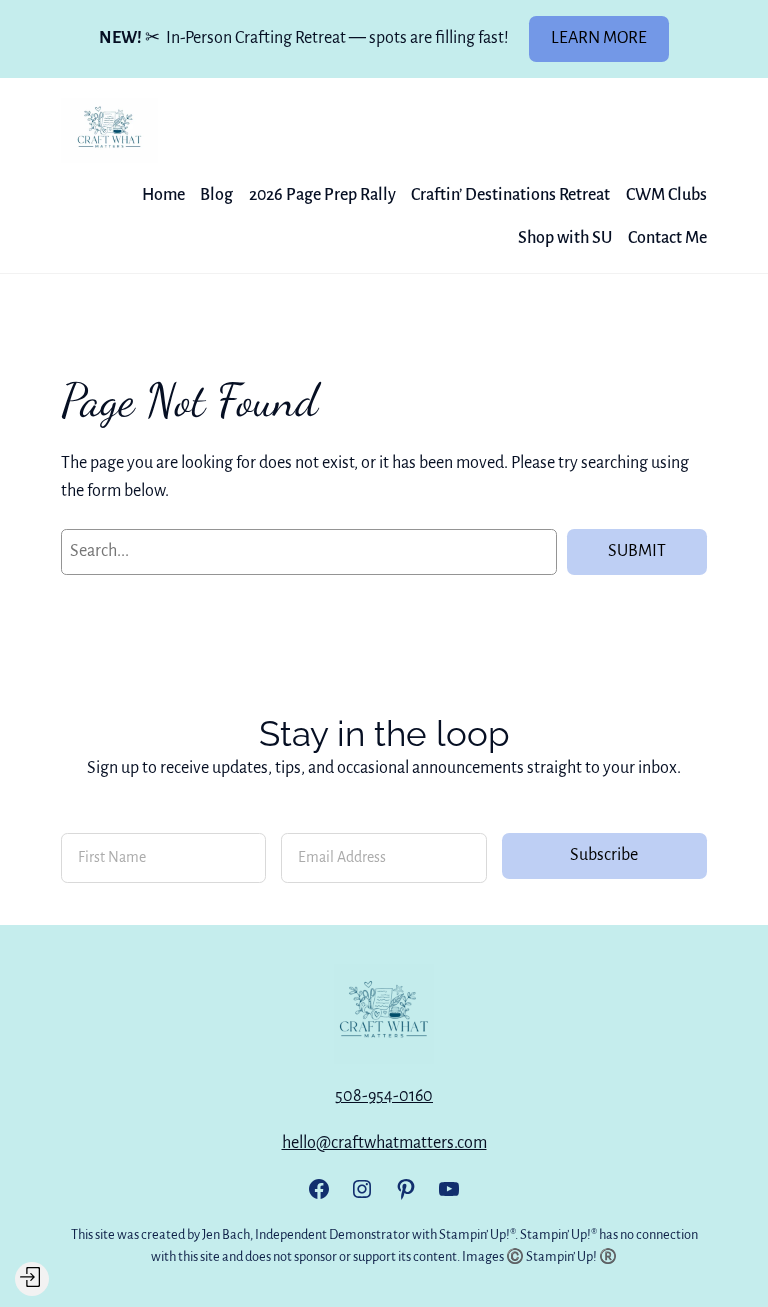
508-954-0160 (384, 1096)
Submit (637, 551)
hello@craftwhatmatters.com (384, 1143)
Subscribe (604, 855)
